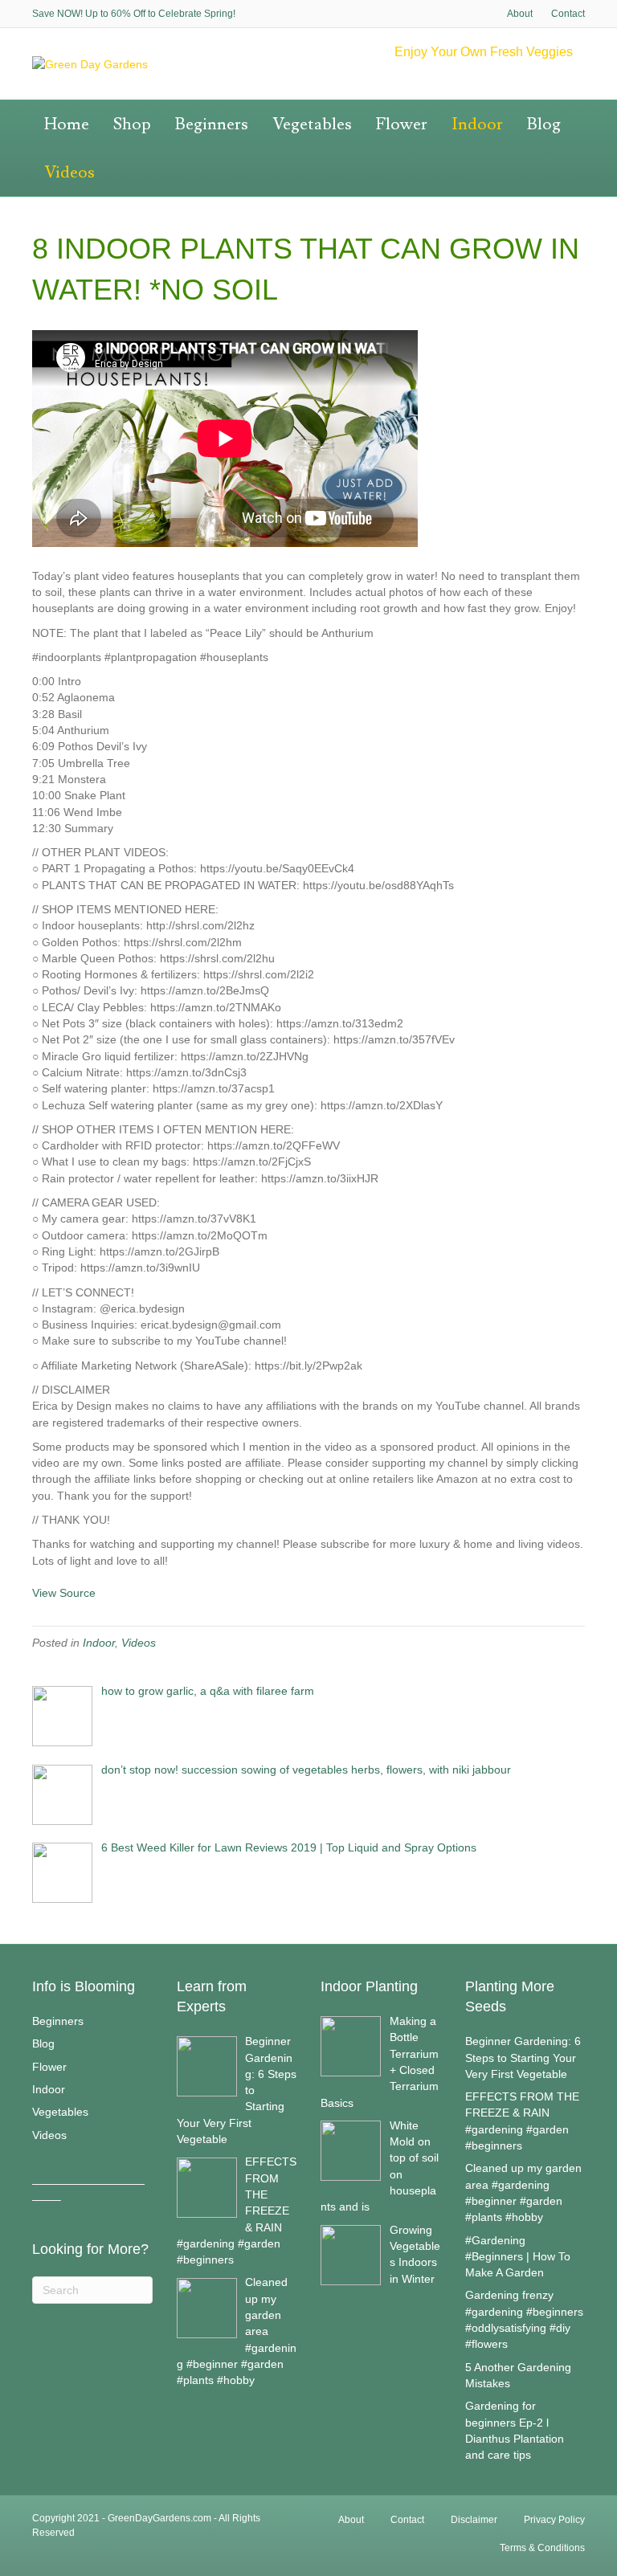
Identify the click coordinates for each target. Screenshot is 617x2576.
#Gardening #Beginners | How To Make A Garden (518, 2257)
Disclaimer (474, 2520)
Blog (544, 124)
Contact (568, 14)
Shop (132, 124)
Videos (69, 172)
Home (67, 124)
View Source (64, 1593)
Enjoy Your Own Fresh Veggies (484, 52)
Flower (402, 124)
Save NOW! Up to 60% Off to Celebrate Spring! (134, 14)
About (520, 14)
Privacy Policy (554, 2520)
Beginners (212, 124)
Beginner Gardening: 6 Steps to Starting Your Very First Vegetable (523, 2058)
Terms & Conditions (542, 2548)
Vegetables (312, 124)
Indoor (477, 124)
